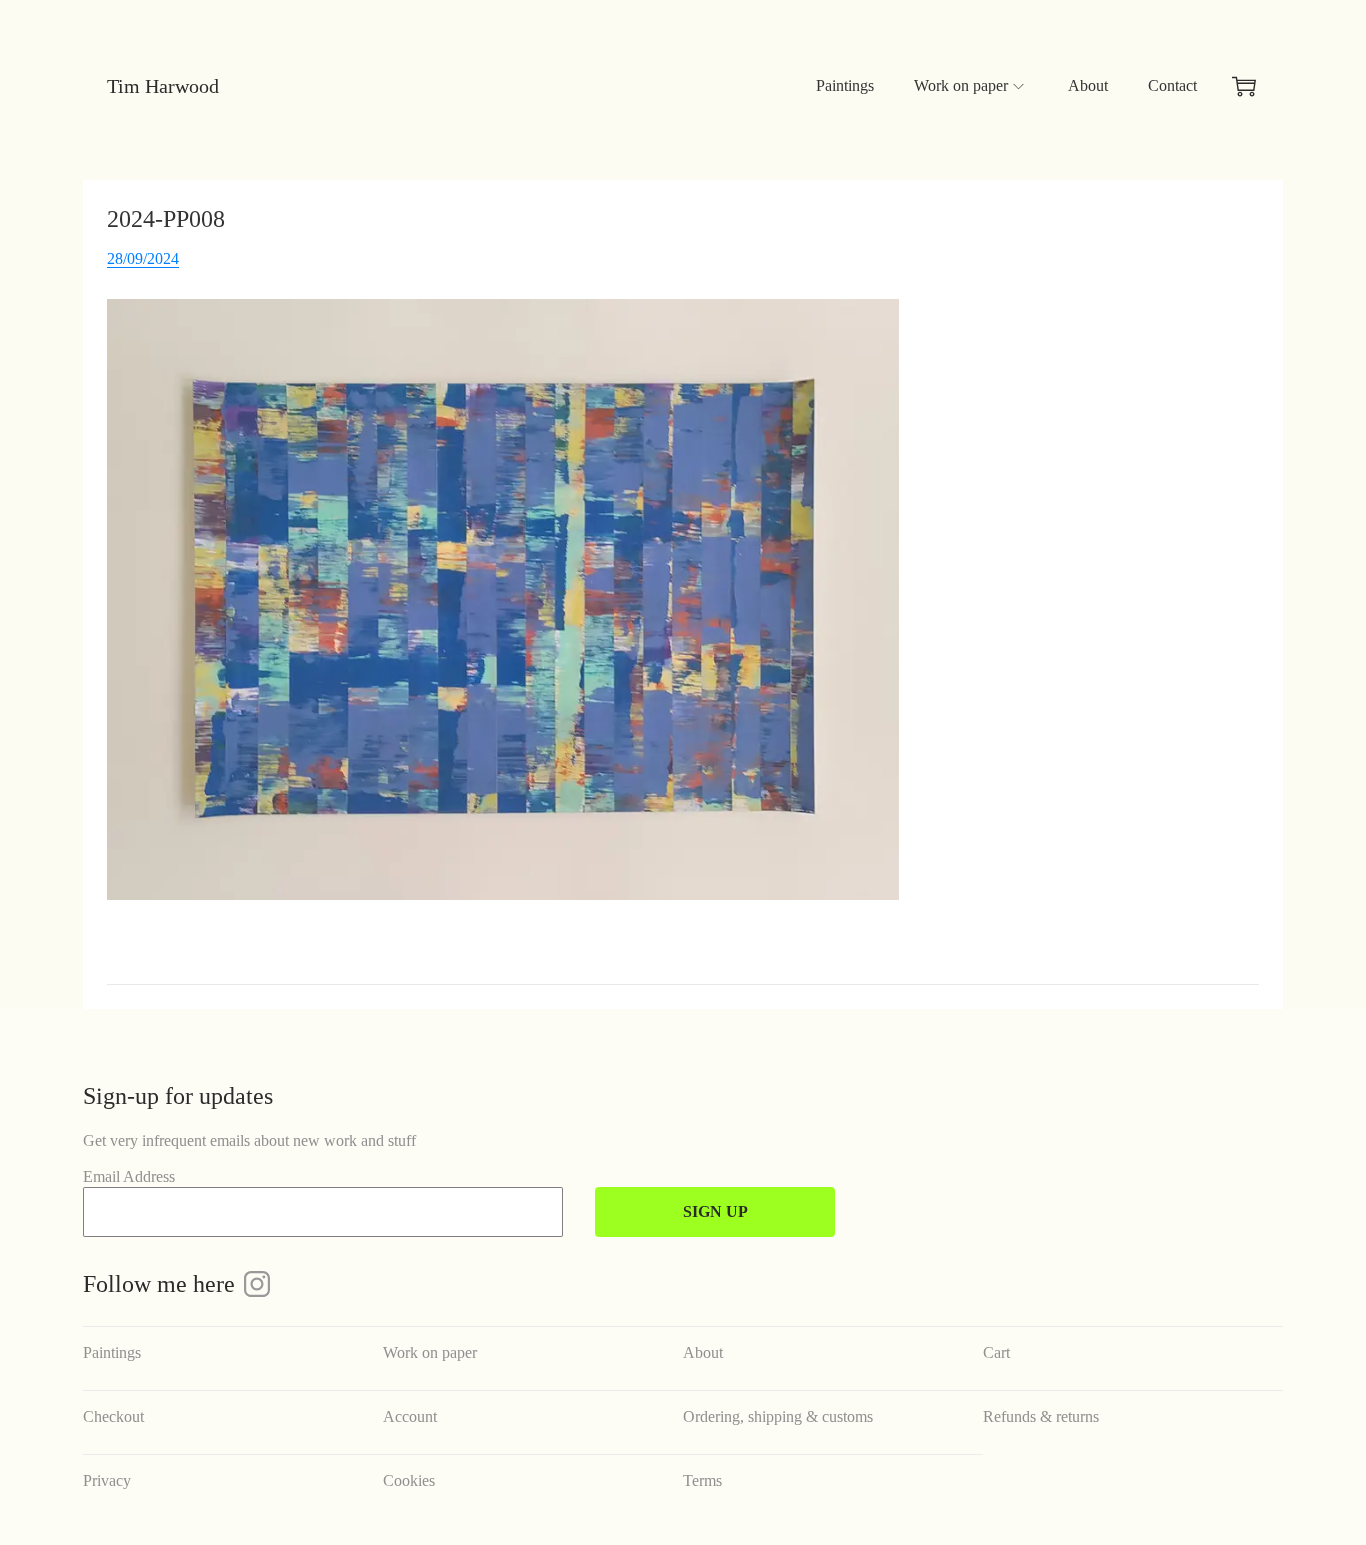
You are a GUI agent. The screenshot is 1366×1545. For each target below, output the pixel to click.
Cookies (409, 1480)
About (703, 1352)
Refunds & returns (1041, 1416)
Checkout (113, 1416)
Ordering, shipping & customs (778, 1416)
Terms (702, 1480)
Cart (996, 1352)
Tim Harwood (163, 86)
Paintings (112, 1352)
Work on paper (430, 1352)
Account (410, 1416)
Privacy (107, 1480)
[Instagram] (257, 1284)
